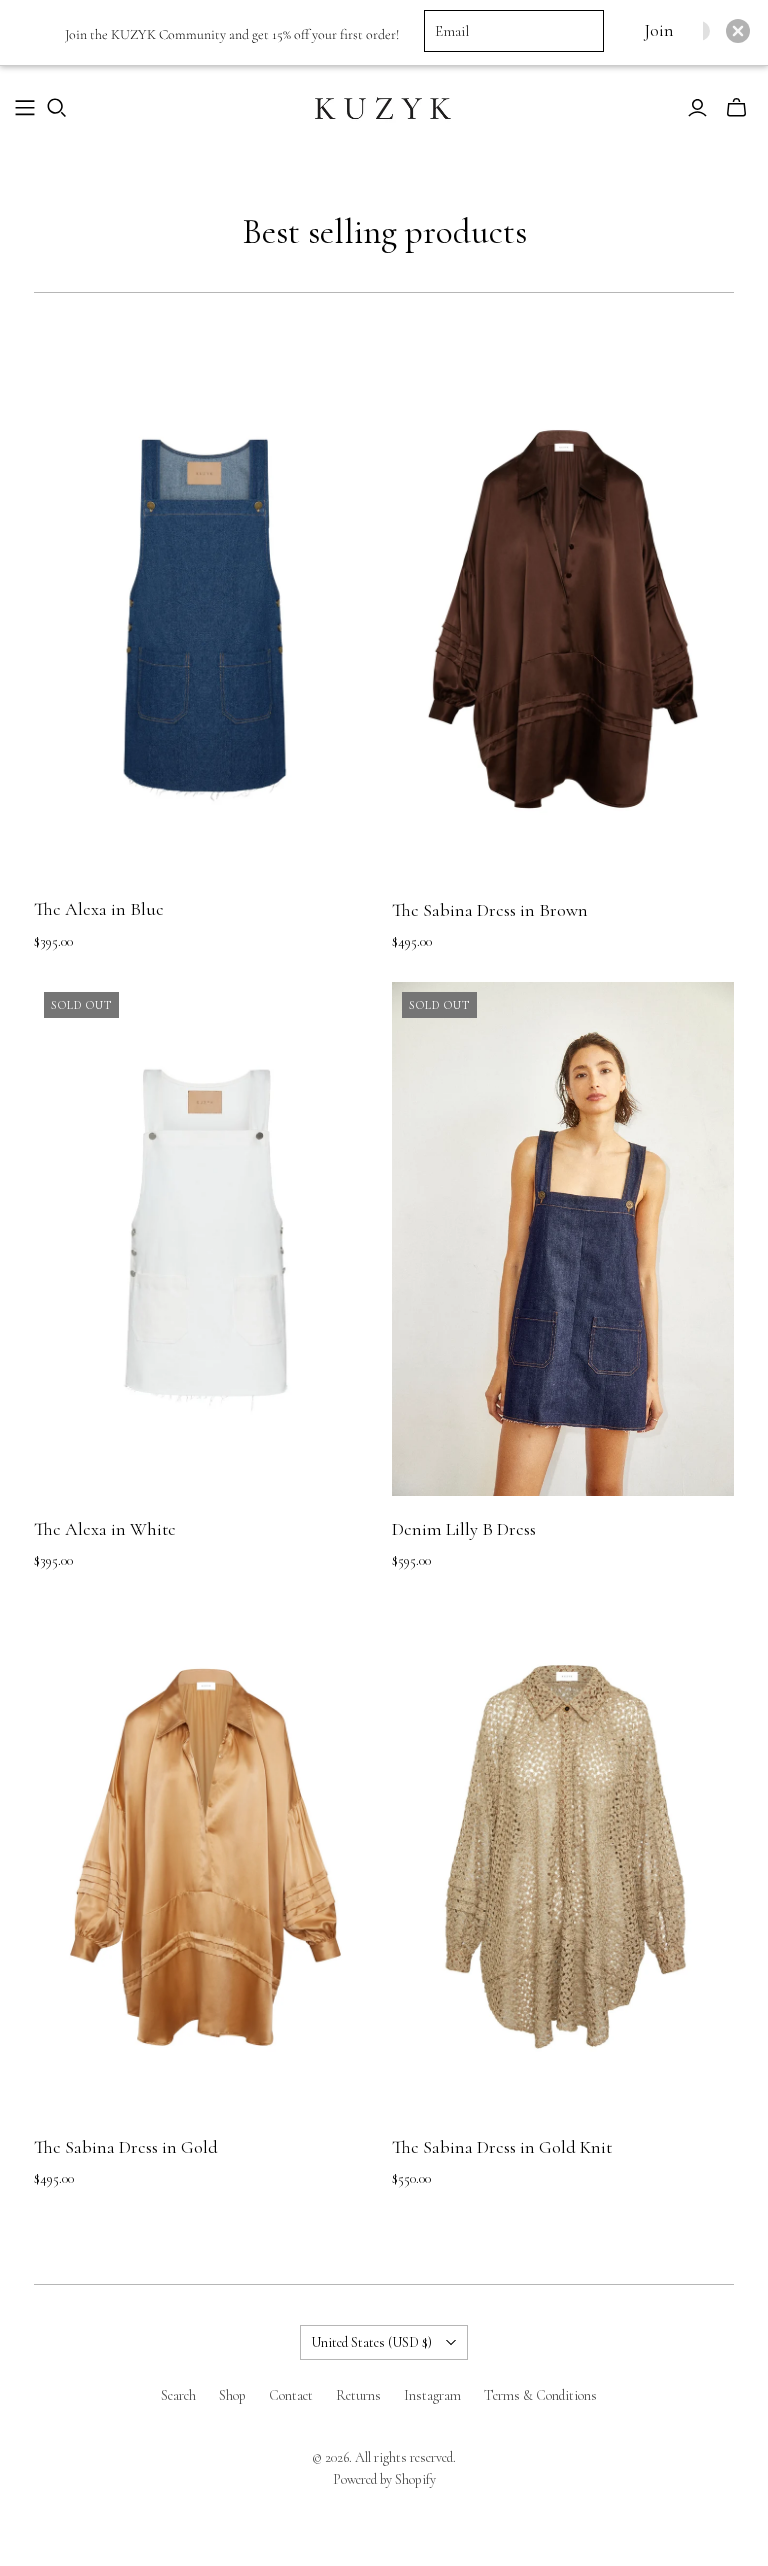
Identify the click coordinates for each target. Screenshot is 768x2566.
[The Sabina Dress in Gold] (205, 1857)
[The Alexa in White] (205, 1239)
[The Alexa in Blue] (205, 619)
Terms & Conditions (540, 2395)
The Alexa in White (105, 1529)
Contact (291, 2395)
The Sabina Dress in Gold (126, 2147)
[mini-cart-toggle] (736, 108)
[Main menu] (25, 108)
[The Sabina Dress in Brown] (563, 619)
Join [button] (658, 30)
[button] (738, 31)
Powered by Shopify (384, 2479)
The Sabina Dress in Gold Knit (502, 2147)
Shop (232, 2395)
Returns (358, 2395)
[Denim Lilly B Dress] (563, 1239)
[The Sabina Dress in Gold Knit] (563, 1857)
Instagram (432, 2395)
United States (371, 2342)
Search (178, 2395)
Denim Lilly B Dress (464, 1529)
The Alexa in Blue (99, 909)
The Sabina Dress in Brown (490, 910)
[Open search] (57, 108)
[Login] (697, 108)
